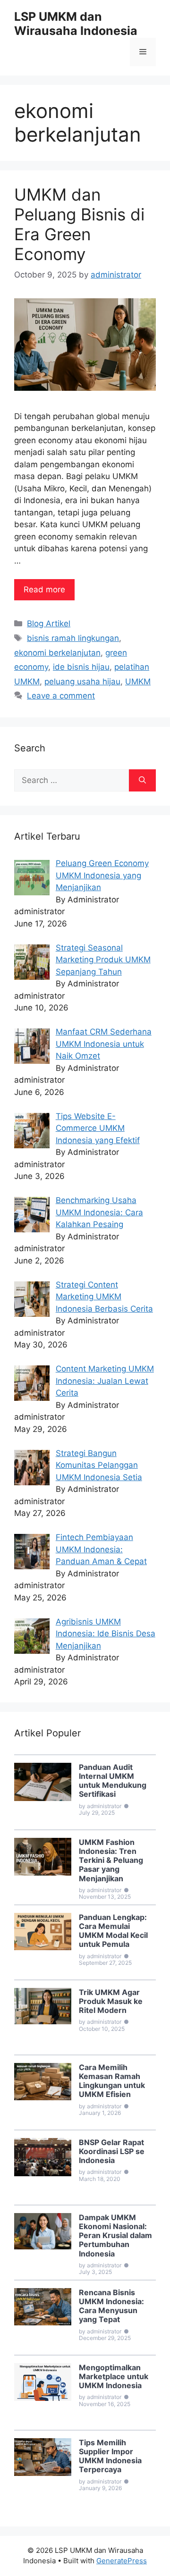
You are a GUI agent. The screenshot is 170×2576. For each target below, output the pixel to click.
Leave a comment (61, 696)
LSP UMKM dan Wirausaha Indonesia (76, 24)
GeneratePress (122, 2561)
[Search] (142, 781)
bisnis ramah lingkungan (73, 638)
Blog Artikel (49, 623)
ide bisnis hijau (81, 667)
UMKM (138, 682)
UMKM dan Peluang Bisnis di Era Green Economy (79, 224)
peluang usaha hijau (82, 682)
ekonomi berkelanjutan (57, 653)
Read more (44, 589)
